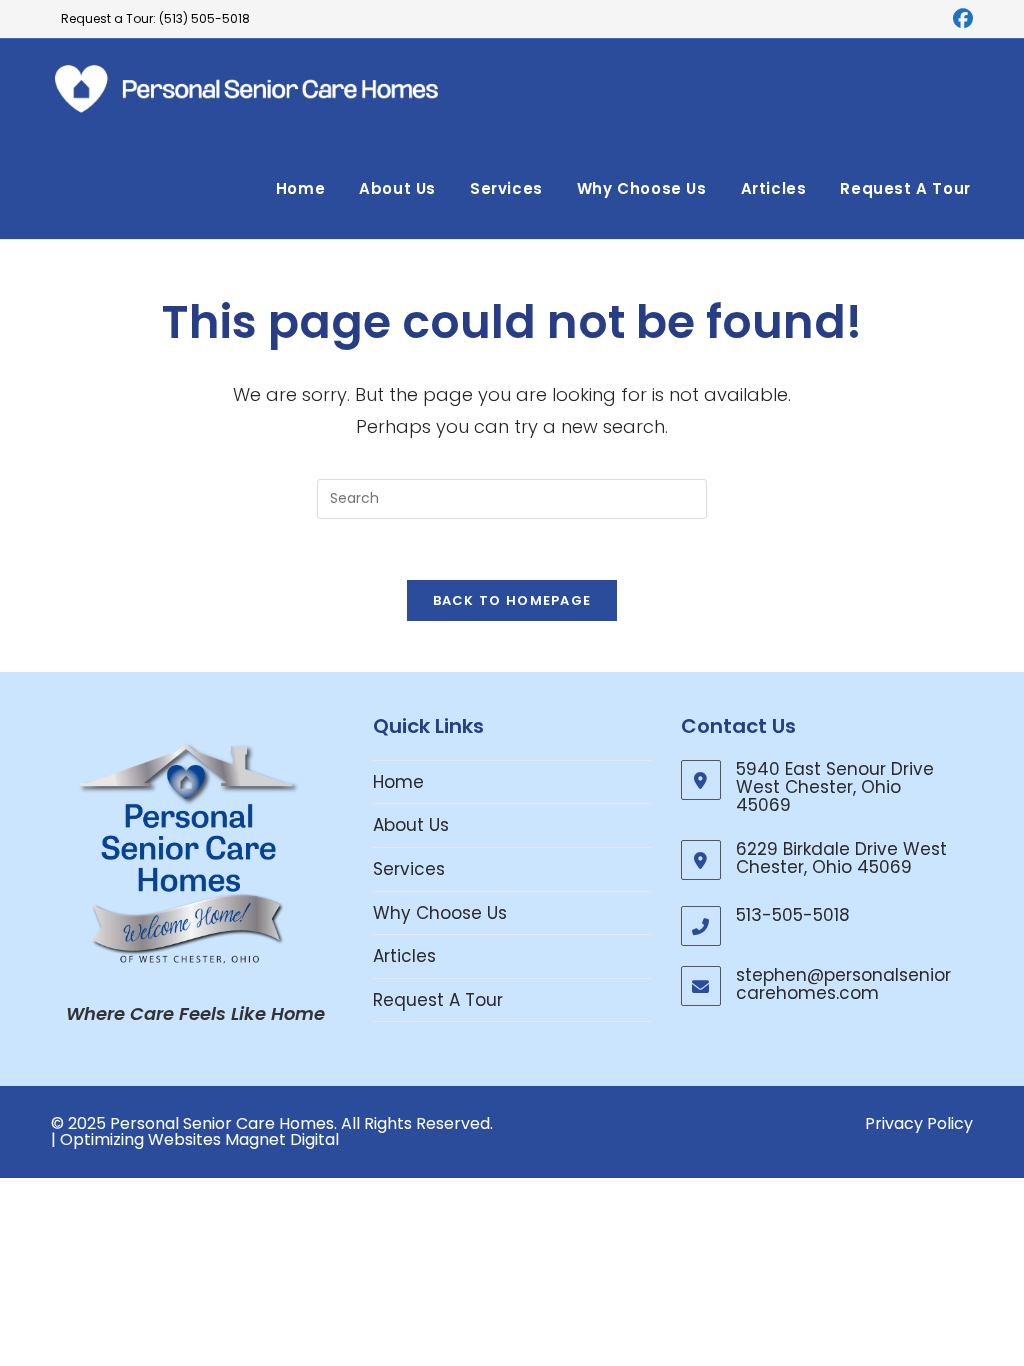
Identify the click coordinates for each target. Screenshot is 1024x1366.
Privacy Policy (919, 1123)
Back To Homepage (512, 600)
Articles (404, 956)
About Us (411, 825)
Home (398, 782)
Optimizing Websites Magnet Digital (199, 1139)
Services (409, 869)
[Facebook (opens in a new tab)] (960, 19)
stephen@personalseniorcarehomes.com (843, 984)
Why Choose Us (440, 913)
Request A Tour (438, 1000)
